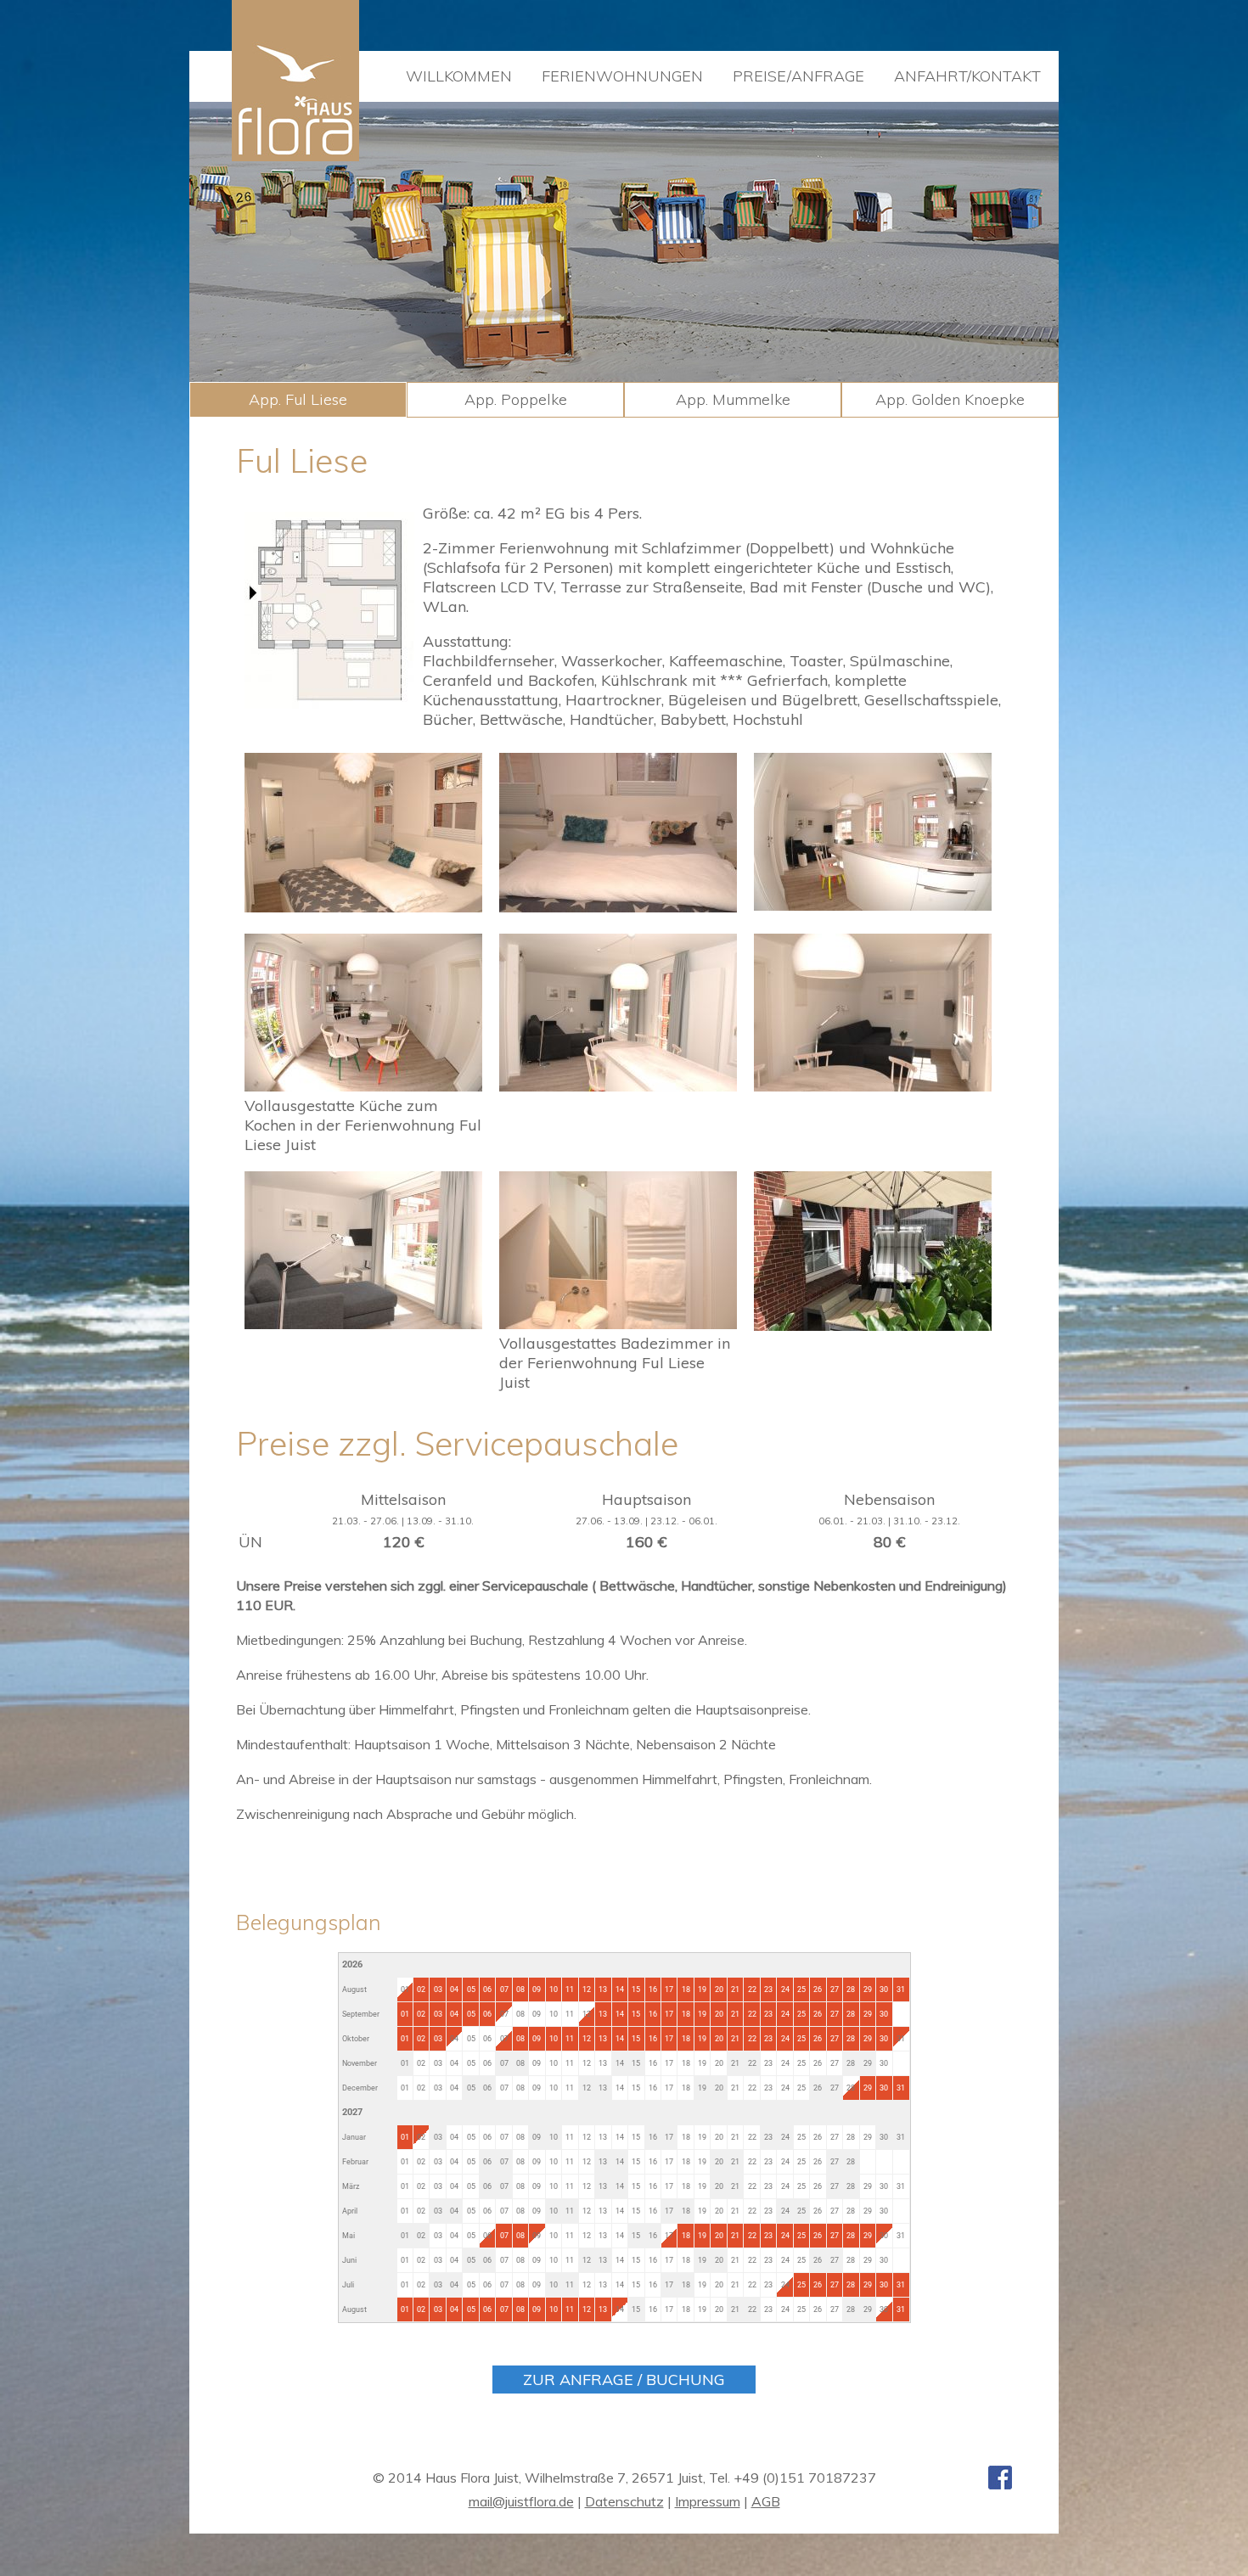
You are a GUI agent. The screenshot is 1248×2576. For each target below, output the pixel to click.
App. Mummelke (733, 399)
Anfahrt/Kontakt (967, 76)
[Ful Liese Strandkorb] (873, 1325)
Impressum (708, 2501)
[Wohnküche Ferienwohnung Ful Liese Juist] (363, 1086)
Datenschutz (624, 2501)
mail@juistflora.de (521, 2501)
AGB (766, 2501)
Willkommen (459, 76)
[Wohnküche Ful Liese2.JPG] (363, 1324)
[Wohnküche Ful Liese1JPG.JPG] (618, 1086)
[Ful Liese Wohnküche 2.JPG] (873, 1086)
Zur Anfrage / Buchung (624, 2380)
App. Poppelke (516, 399)
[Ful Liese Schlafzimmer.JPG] (363, 907)
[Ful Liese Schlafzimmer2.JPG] (618, 907)
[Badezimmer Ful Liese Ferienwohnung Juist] (618, 1324)
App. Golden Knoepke (950, 399)
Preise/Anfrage (798, 76)
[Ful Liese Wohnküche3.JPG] (873, 905)
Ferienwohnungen (622, 76)
